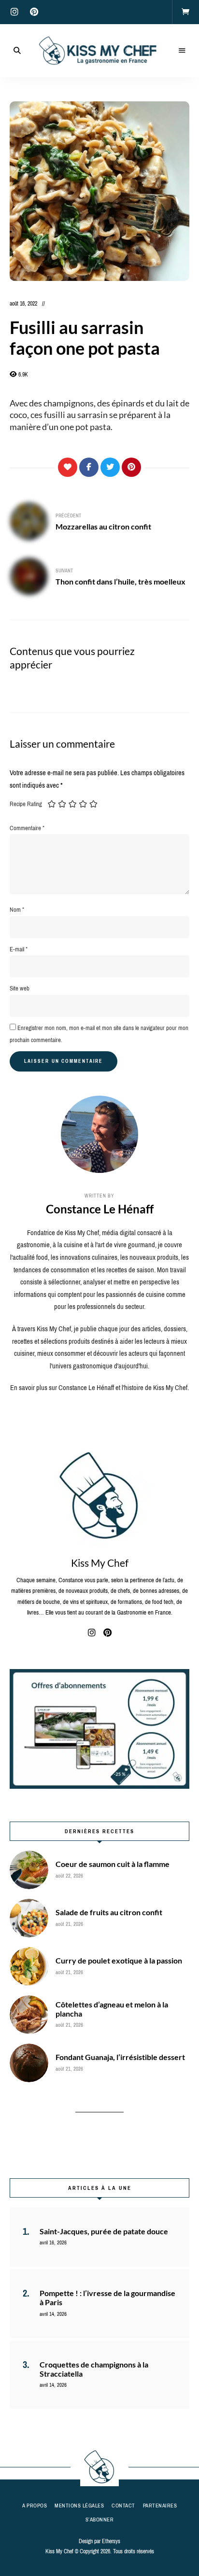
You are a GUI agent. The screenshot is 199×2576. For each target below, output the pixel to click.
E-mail (19, 949)
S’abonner (100, 2520)
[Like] (68, 467)
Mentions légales (79, 2506)
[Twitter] (110, 467)
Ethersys (111, 2541)
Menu (182, 51)
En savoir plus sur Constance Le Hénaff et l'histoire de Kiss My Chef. (99, 1388)
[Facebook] (89, 467)
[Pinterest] (131, 467)
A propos (35, 2506)
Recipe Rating (26, 804)
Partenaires (160, 2506)
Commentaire (27, 828)
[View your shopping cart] (185, 12)
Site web (20, 988)
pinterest (34, 12)
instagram (14, 12)
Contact (123, 2506)
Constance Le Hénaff (100, 1209)
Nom (17, 910)
